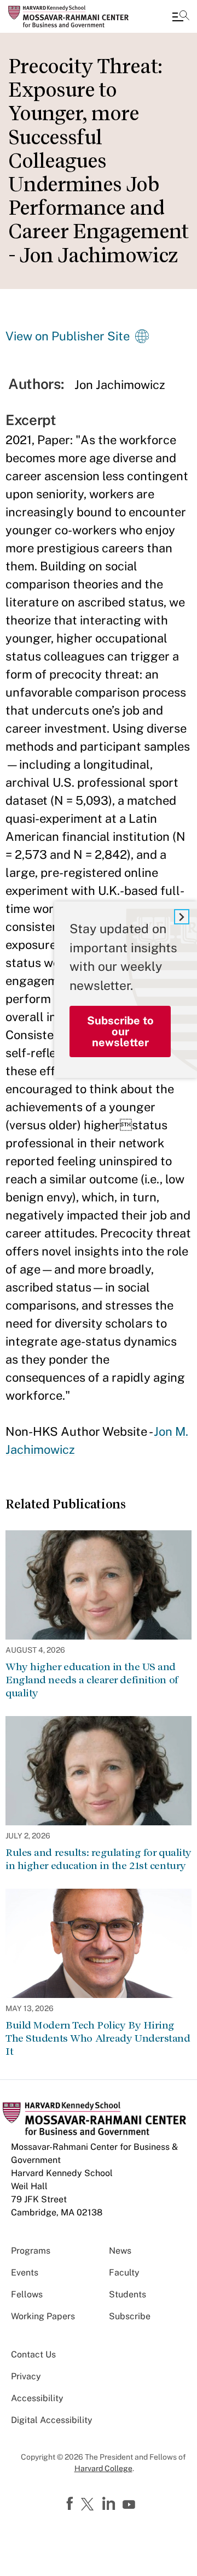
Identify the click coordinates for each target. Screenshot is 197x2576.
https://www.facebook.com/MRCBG (71, 2504)
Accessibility (37, 2398)
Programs (31, 2251)
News (120, 2251)
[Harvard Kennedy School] (74, 16)
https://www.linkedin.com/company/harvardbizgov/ (110, 2504)
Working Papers (43, 2316)
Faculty (124, 2273)
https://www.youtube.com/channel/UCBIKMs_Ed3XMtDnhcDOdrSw (130, 2505)
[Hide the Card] (182, 917)
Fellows (27, 2294)
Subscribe (130, 2316)
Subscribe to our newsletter (120, 1031)
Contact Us (33, 2354)
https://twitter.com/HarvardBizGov (89, 2505)
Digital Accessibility (52, 2420)
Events (25, 2273)
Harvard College (103, 2468)
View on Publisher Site (68, 336)
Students (128, 2294)
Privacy (26, 2376)
